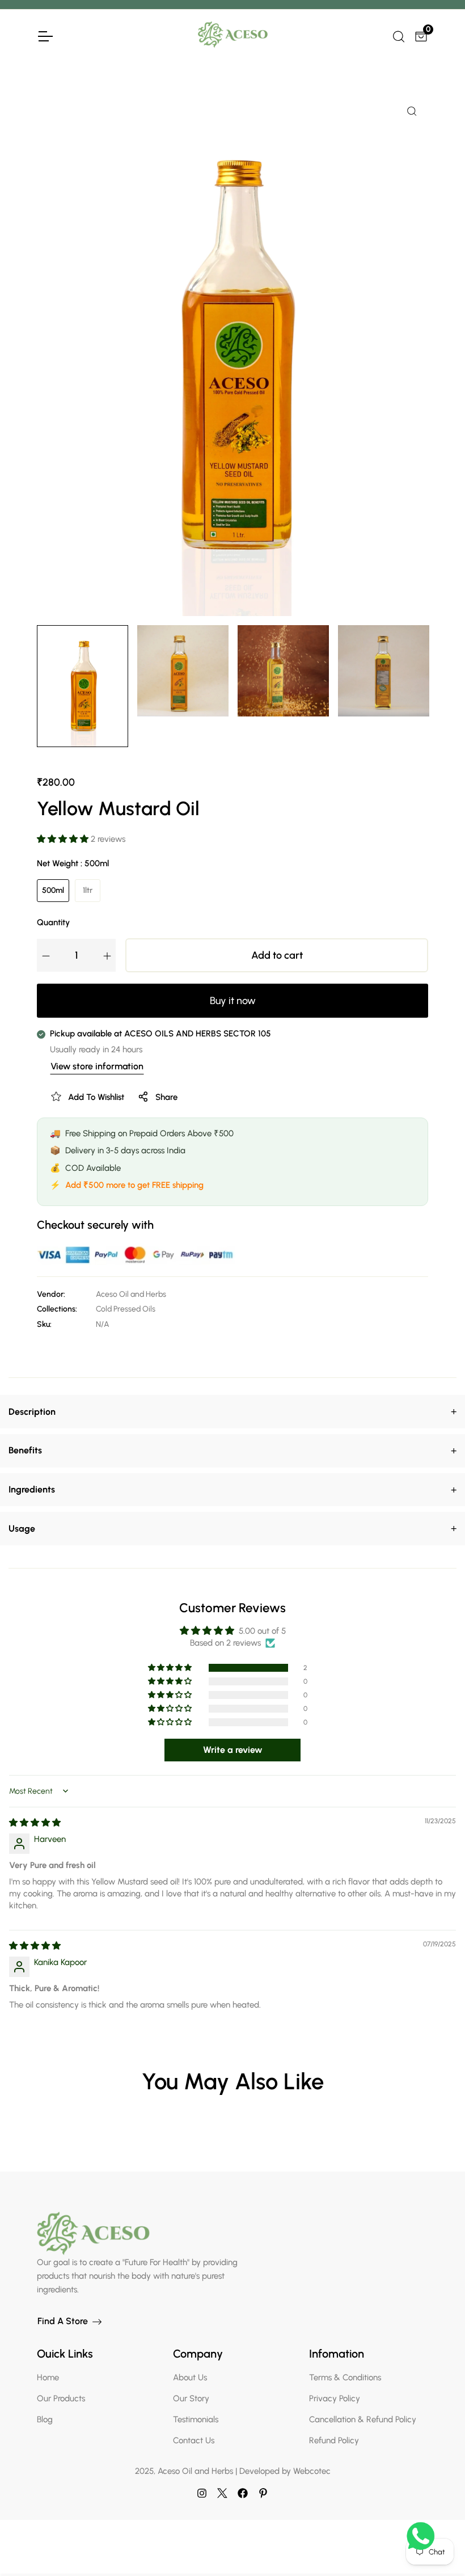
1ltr (88, 890)
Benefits (232, 1451)
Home (48, 2377)
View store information (97, 1066)
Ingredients (232, 1490)
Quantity (53, 922)
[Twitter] (222, 2493)
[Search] (398, 35)
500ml (53, 890)
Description (232, 1411)
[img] (35, 1823)
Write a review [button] (233, 1750)
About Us (190, 2377)
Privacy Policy (335, 2398)
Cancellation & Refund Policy (363, 2419)
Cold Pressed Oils (126, 1309)
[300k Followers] (243, 2493)
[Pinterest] (263, 2493)
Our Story (191, 2398)
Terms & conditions (345, 2377)
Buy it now (233, 1001)
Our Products (61, 2398)
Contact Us (194, 2440)
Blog (45, 2419)
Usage (232, 1528)
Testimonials (196, 2419)
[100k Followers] (202, 2493)
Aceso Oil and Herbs (131, 1294)
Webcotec (312, 2471)
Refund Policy (334, 2440)
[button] (64, 839)
